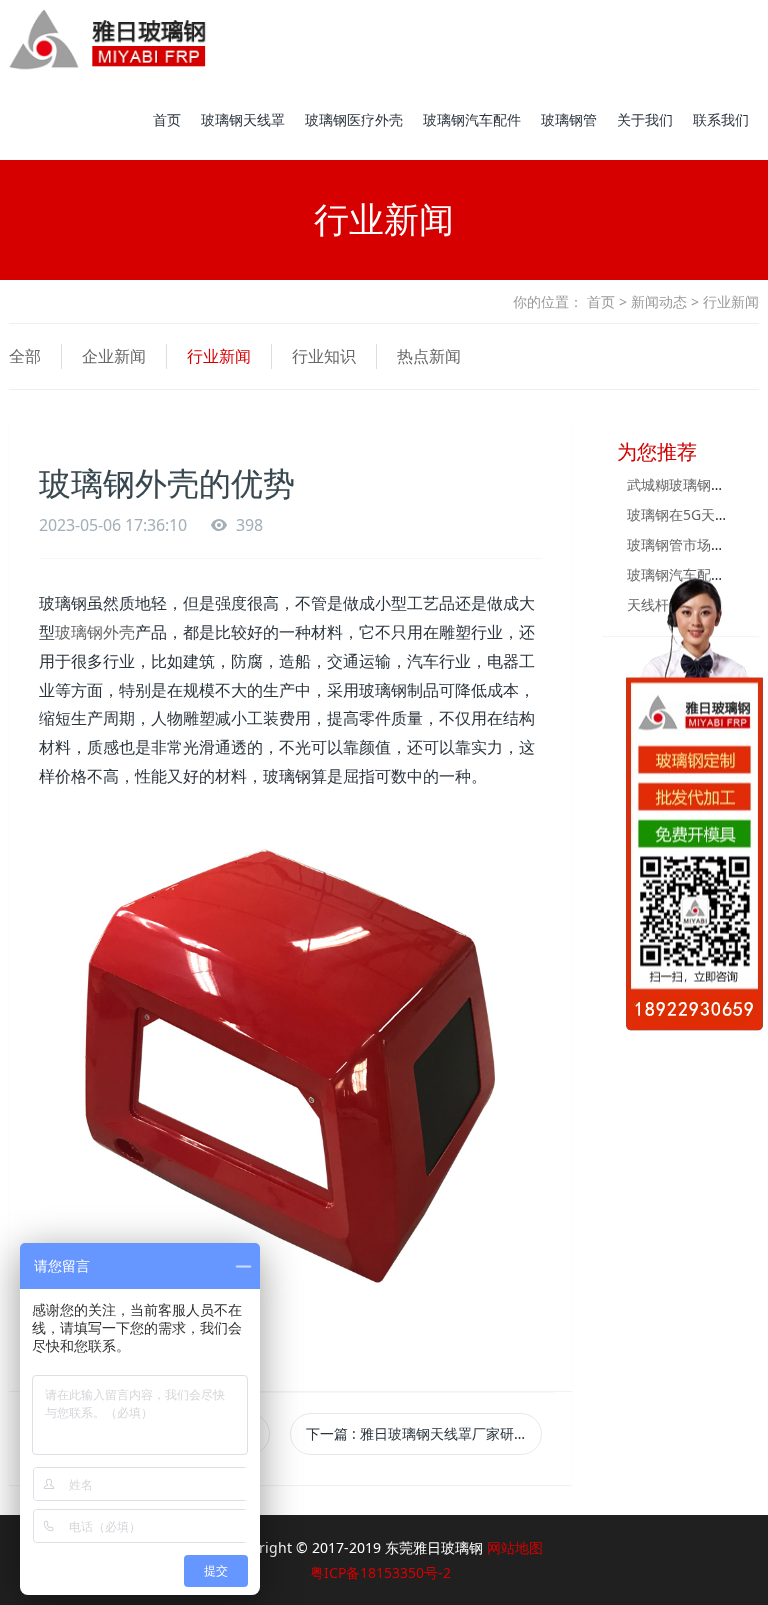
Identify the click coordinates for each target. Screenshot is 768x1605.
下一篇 (423, 1433)
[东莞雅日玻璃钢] (108, 40)
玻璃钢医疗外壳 (354, 119)
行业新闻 (219, 356)
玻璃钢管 (569, 119)
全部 (25, 356)
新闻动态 (659, 301)
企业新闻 (114, 356)
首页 (167, 119)
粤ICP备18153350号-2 (380, 1572)
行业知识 (324, 356)
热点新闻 (429, 356)
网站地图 (515, 1547)
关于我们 (645, 119)
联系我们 (721, 119)
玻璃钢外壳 (95, 632)
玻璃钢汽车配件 (472, 119)
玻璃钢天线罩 (243, 119)
